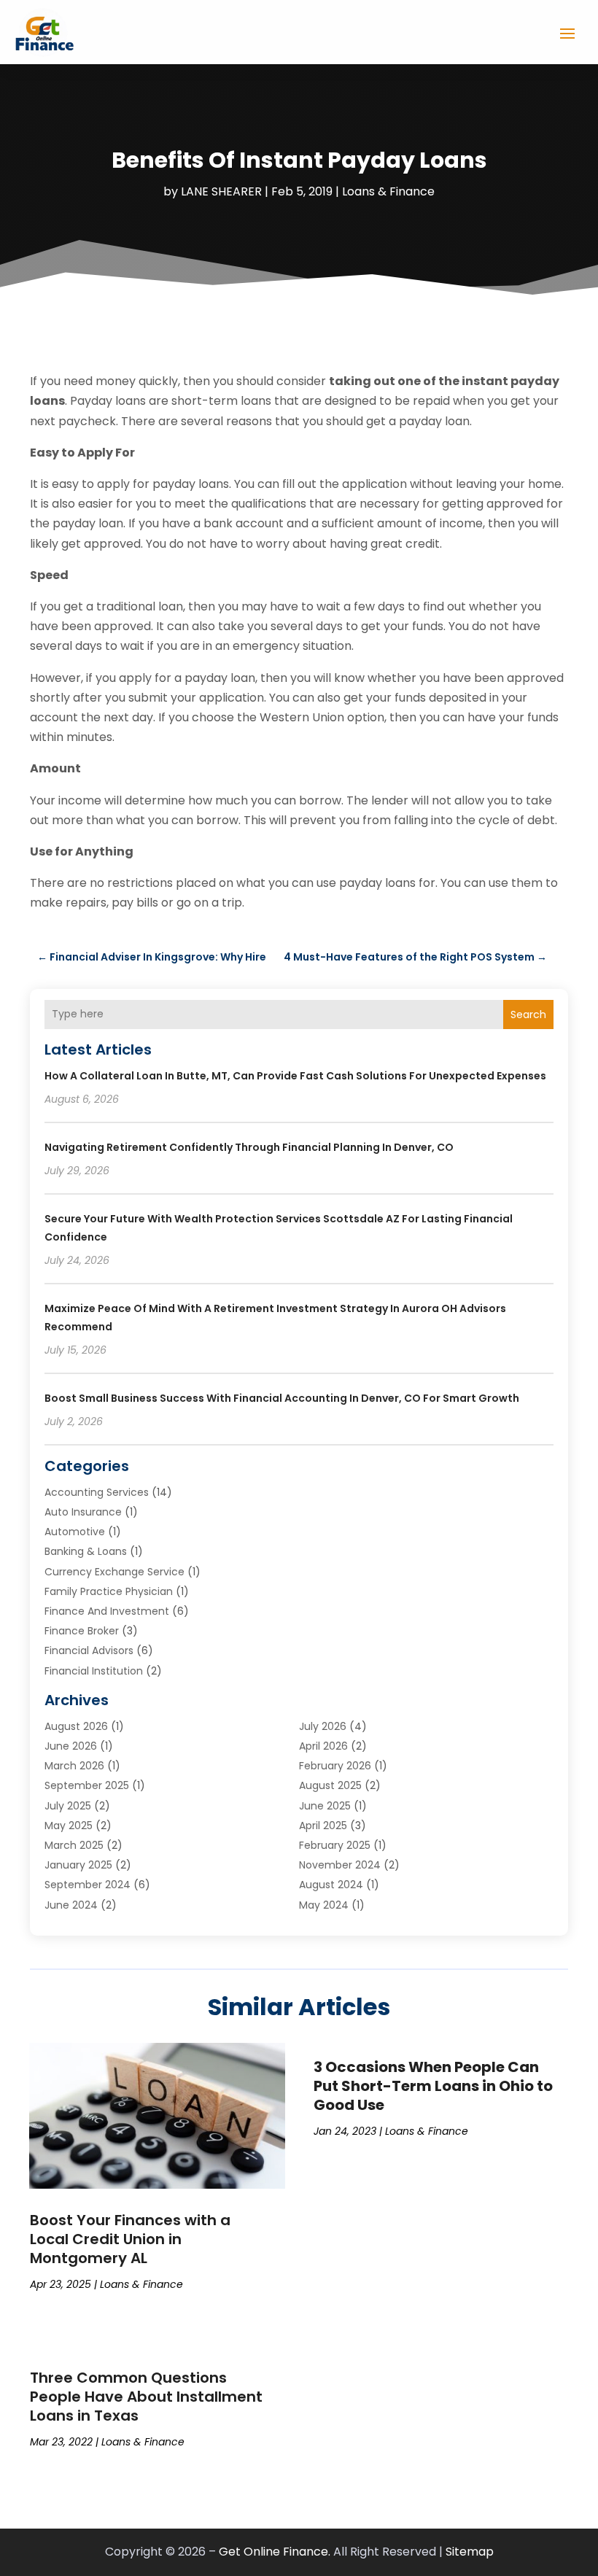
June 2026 (71, 1746)
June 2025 (325, 1806)
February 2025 (335, 1845)
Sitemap (470, 2552)
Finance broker (82, 1631)
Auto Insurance (83, 1512)
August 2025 (330, 1785)
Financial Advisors (89, 1650)
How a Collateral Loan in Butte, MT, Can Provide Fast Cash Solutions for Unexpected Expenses (295, 1076)
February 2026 (335, 1766)
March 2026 (74, 1766)
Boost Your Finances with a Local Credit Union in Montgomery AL (130, 2239)
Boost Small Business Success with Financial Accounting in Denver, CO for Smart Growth (282, 1398)
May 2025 (69, 1826)
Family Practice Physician (109, 1591)
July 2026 (323, 1726)
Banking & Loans (86, 1551)
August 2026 (76, 1726)
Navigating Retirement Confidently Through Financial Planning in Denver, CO (249, 1147)
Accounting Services (97, 1492)
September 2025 (87, 1785)
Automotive (75, 1532)
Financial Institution (94, 1671)
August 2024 (331, 1885)
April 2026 (323, 1746)
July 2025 (68, 1806)
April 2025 (323, 1826)
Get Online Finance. (275, 2552)
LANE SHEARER (221, 191)
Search (528, 1015)
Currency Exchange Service (114, 1572)
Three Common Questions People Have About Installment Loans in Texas (146, 2397)
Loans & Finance (388, 191)
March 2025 (74, 1845)
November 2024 (340, 1865)
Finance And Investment (107, 1611)
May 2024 (324, 1905)
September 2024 (88, 1885)
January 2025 (78, 1865)
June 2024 (71, 1905)
